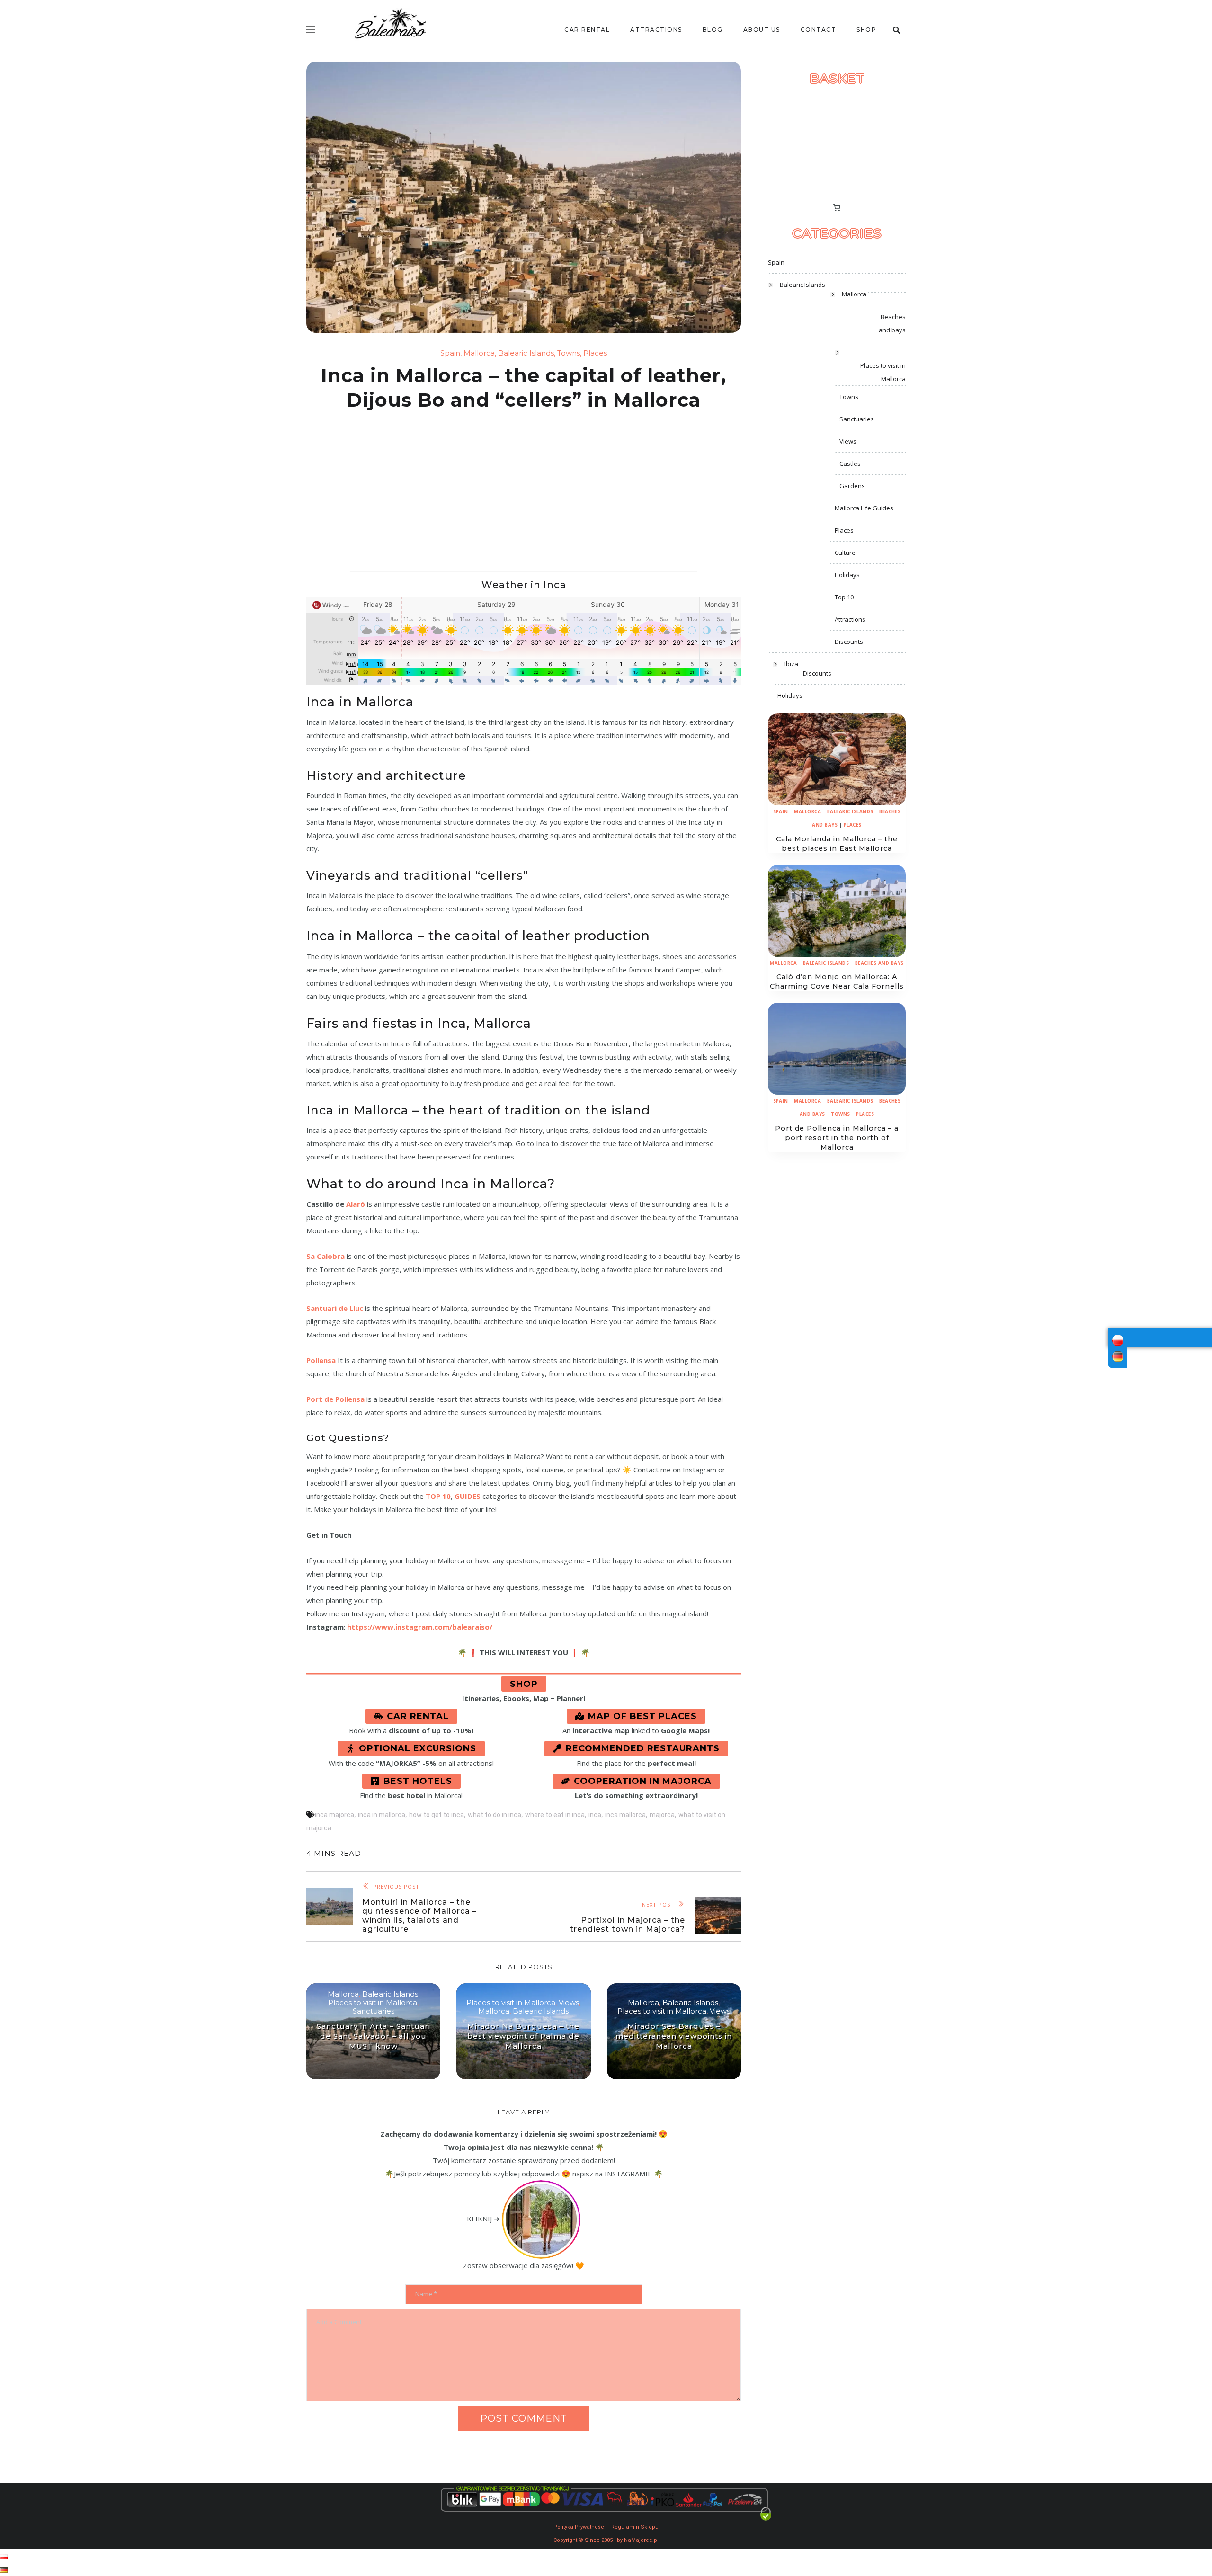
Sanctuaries (374, 2011)
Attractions (656, 30)
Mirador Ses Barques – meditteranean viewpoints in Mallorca (674, 2036)
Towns (569, 353)
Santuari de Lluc (335, 1308)
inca (595, 1815)
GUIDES (468, 1496)
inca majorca (334, 1815)
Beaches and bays (892, 323)
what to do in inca (495, 1815)
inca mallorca (625, 1815)
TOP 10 (438, 1496)
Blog (713, 30)
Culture (845, 553)
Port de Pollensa (335, 1399)
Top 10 (844, 597)
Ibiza (791, 664)
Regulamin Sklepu (635, 2527)
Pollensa (321, 1360)
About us (762, 30)
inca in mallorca (382, 1815)
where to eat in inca (555, 1815)
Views (569, 2003)
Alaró (356, 1204)
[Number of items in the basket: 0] (837, 207)
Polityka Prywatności (579, 2527)
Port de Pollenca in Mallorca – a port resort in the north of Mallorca (837, 1138)
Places (595, 353)
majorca (662, 1815)
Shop (866, 30)
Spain (450, 353)
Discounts (849, 642)
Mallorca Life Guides (864, 508)
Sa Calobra (325, 1256)
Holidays (847, 575)
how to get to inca (437, 1815)
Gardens (852, 486)
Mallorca (479, 353)
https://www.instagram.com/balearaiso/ (420, 1627)
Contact (819, 30)
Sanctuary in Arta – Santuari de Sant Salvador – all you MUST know (374, 2036)
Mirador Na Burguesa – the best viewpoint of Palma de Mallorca (523, 2036)
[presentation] (837, 759)
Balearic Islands (526, 353)
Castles (850, 464)
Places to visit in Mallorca (373, 2003)
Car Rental (587, 30)
